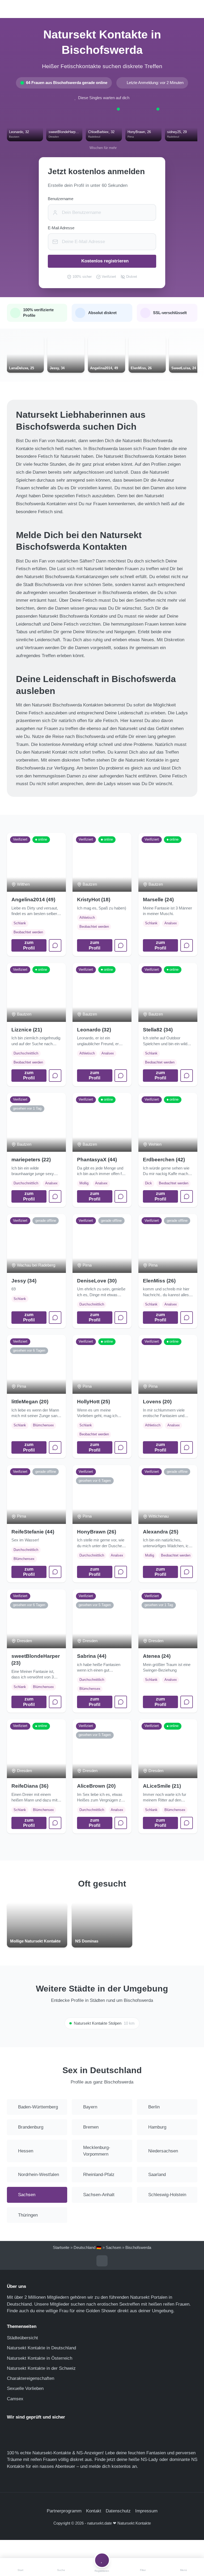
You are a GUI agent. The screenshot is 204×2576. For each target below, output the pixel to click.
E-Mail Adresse (61, 228)
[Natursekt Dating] (102, 9)
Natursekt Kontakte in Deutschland (41, 2348)
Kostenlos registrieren (105, 261)
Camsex (15, 2399)
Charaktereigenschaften (31, 2378)
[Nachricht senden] (55, 945)
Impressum (146, 2511)
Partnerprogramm (64, 2511)
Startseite (61, 2248)
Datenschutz (118, 2511)
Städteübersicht (22, 2338)
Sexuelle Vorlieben (25, 2388)
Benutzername (61, 199)
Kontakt (94, 2511)
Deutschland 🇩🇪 (88, 2248)
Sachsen (113, 2248)
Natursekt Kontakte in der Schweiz (41, 2368)
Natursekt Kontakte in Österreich (40, 2358)
